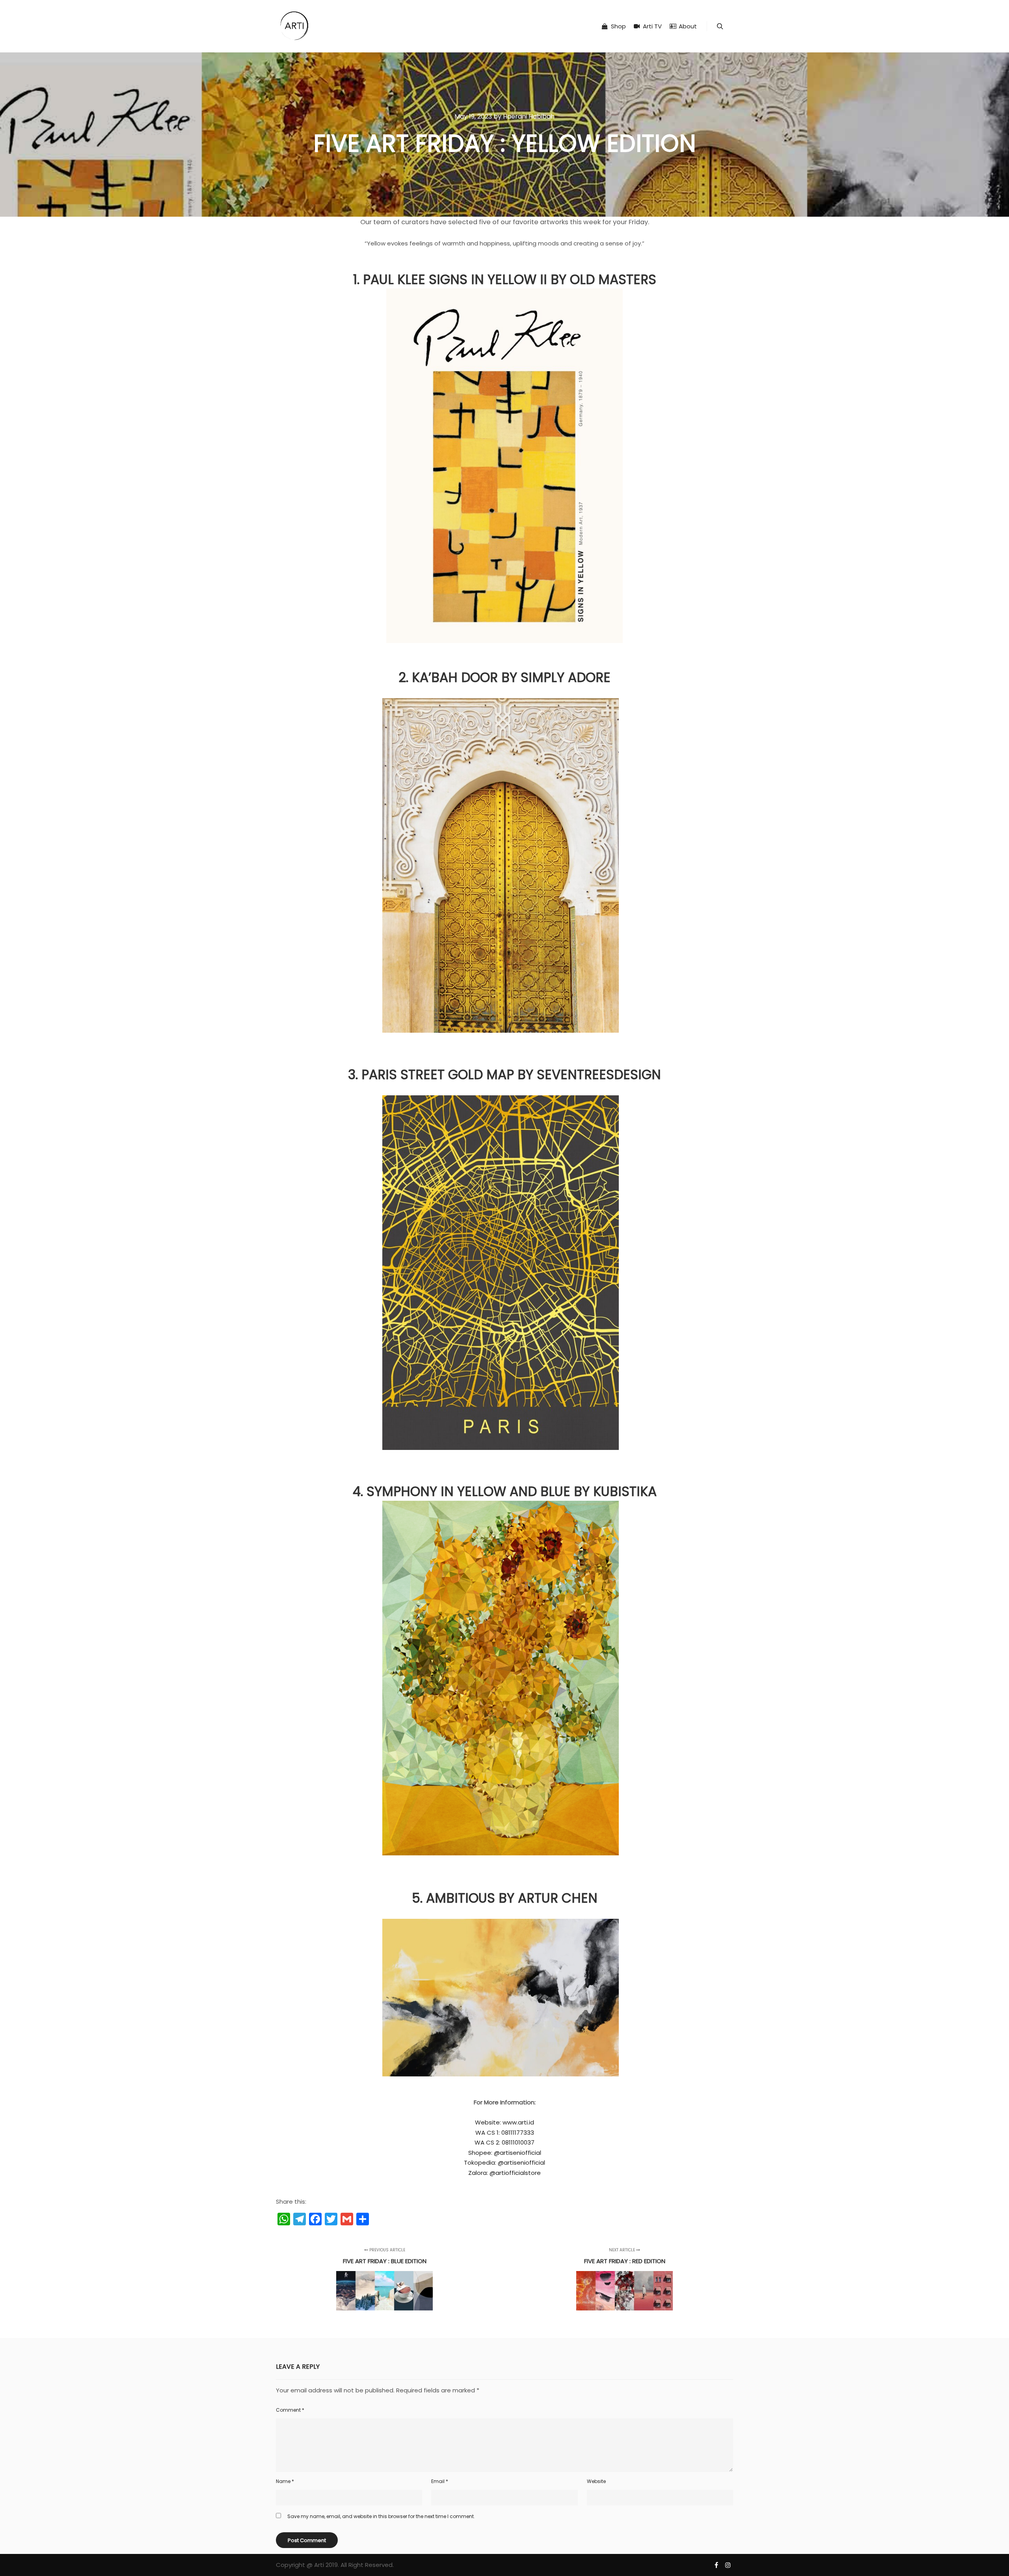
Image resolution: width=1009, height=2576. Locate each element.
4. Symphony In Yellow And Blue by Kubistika (505, 1492)
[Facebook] (716, 2565)
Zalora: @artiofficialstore (504, 2173)
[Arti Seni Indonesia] (294, 26)
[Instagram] (728, 2565)
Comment (290, 2410)
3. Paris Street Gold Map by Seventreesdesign (504, 1075)
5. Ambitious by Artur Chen (505, 1898)
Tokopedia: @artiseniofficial (504, 2162)
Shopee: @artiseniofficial (505, 2153)
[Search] (720, 26)
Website (596, 2481)
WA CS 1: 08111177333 (505, 2133)
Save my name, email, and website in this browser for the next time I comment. (381, 2516)
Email (440, 2481)
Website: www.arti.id (504, 2122)
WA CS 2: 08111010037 (504, 2142)
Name (285, 2481)
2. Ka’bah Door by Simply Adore (504, 677)
